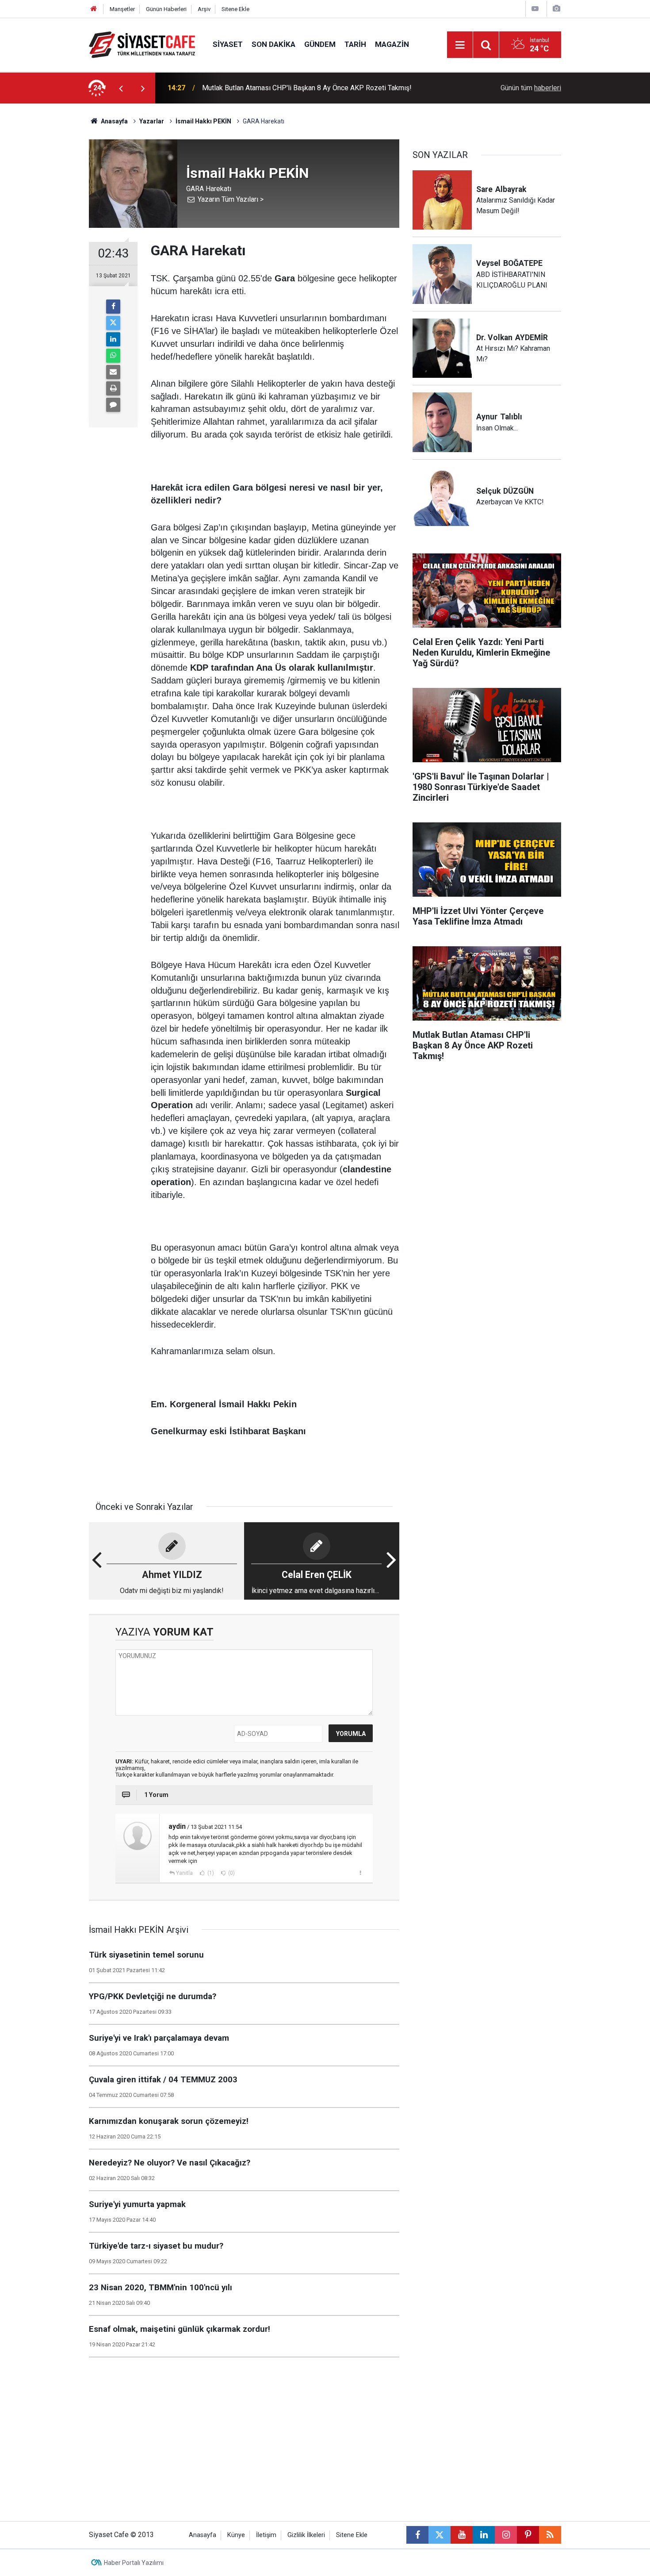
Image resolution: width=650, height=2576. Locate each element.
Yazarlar (152, 121)
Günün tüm (531, 88)
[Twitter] (113, 323)
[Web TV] (535, 9)
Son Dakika (273, 44)
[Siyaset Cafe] (142, 44)
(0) (231, 1873)
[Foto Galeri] (556, 9)
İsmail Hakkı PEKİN (203, 121)
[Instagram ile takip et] (506, 2535)
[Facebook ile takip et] (417, 2535)
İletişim (266, 2535)
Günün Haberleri (166, 9)
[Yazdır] (113, 388)
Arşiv (204, 9)
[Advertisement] (47, 236)
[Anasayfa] (94, 9)
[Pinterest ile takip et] (528, 2535)
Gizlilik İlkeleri (306, 2535)
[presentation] (121, 88)
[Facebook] (113, 307)
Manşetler (122, 9)
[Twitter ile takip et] (440, 2535)
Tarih (355, 44)
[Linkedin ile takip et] (484, 2535)
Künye (236, 2535)
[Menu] (460, 45)
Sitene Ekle (235, 9)
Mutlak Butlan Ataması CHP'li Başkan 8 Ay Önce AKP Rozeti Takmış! (307, 88)
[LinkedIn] (113, 339)
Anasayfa (114, 121)
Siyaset (228, 44)
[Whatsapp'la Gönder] (113, 356)
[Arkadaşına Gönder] (113, 372)
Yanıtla (184, 1873)
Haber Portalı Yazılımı (134, 2563)
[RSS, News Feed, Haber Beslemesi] (550, 2535)
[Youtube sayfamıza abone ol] (462, 2535)
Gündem (320, 44)
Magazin (392, 44)
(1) (210, 1873)
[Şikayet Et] (360, 1873)
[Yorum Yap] (113, 405)
